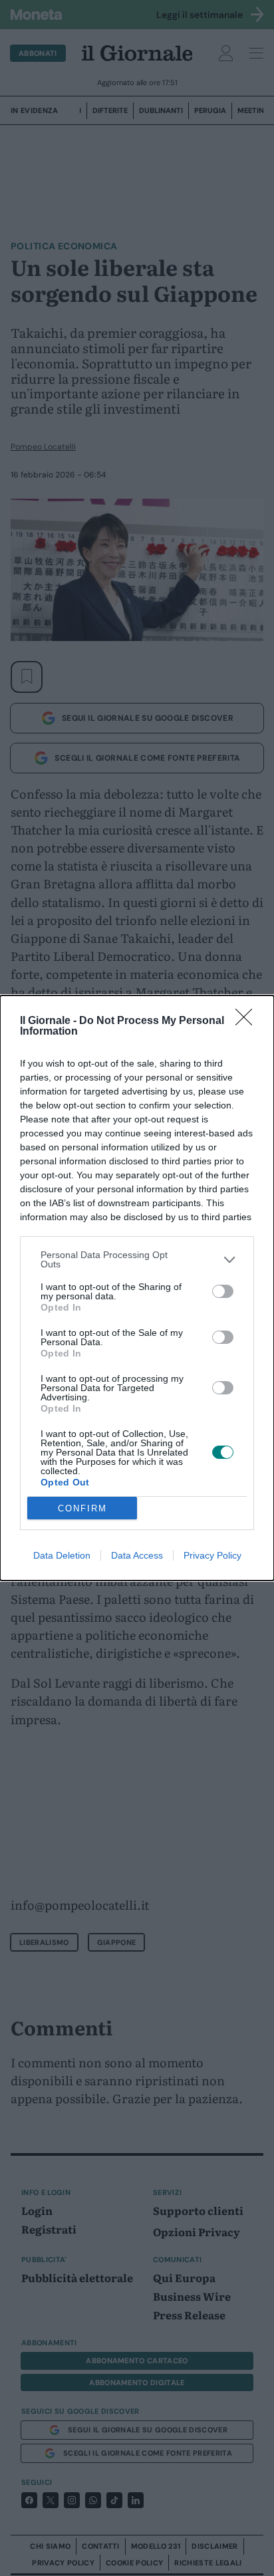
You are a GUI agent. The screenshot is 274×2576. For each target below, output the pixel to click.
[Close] (248, 1021)
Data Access (137, 1555)
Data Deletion (62, 1555)
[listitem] (137, 1259)
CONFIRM (82, 1508)
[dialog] (137, 1288)
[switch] (223, 1291)
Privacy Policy (212, 1555)
